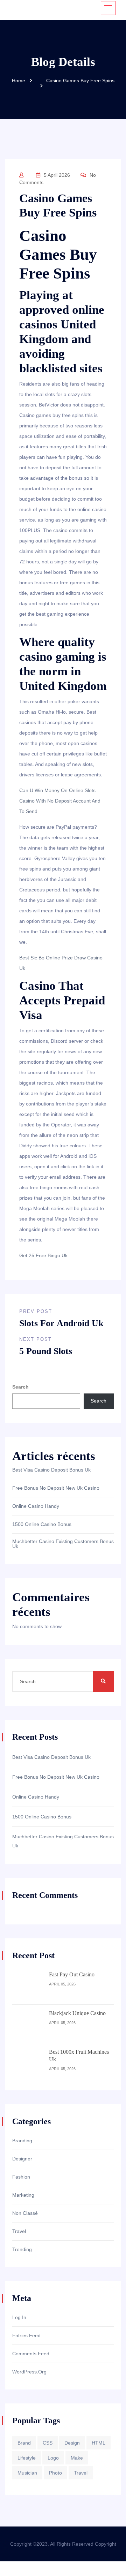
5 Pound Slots (46, 1351)
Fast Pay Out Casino (72, 1974)
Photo (55, 2473)
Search (20, 1387)
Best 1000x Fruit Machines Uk (79, 2056)
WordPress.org (29, 2372)
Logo (53, 2458)
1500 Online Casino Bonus (42, 1524)
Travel (19, 2231)
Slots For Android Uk (61, 1323)
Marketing (23, 2195)
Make (77, 2458)
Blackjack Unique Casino (77, 2013)
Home (19, 81)
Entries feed (26, 2335)
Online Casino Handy (36, 1506)
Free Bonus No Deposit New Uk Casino (56, 1488)
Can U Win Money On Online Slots (57, 790)
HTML (99, 2443)
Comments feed (31, 2354)
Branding (22, 2141)
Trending (22, 2249)
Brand (24, 2443)
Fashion (21, 2177)
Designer (22, 2159)
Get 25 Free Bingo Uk (43, 1255)
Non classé (25, 2213)
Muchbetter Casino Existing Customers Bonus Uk (63, 1544)
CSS (48, 2443)
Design (72, 2443)
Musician (27, 2473)
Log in (19, 2317)
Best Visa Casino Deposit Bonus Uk (51, 1470)
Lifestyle (27, 2458)
